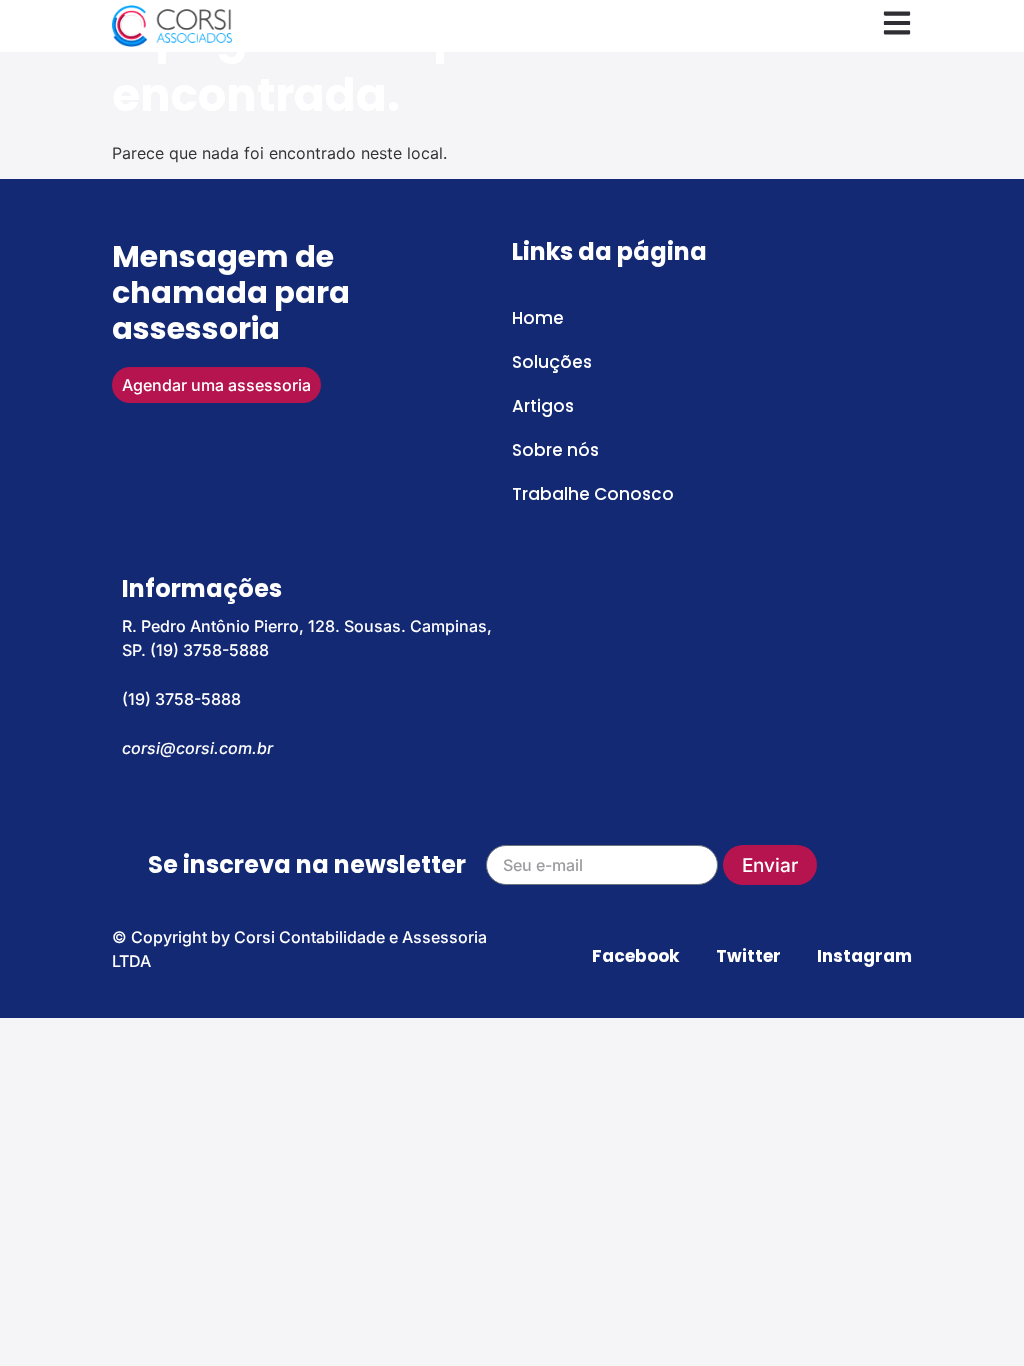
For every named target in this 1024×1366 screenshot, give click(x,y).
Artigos (543, 406)
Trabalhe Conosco (593, 494)
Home (538, 318)
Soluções (552, 362)
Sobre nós (555, 450)
